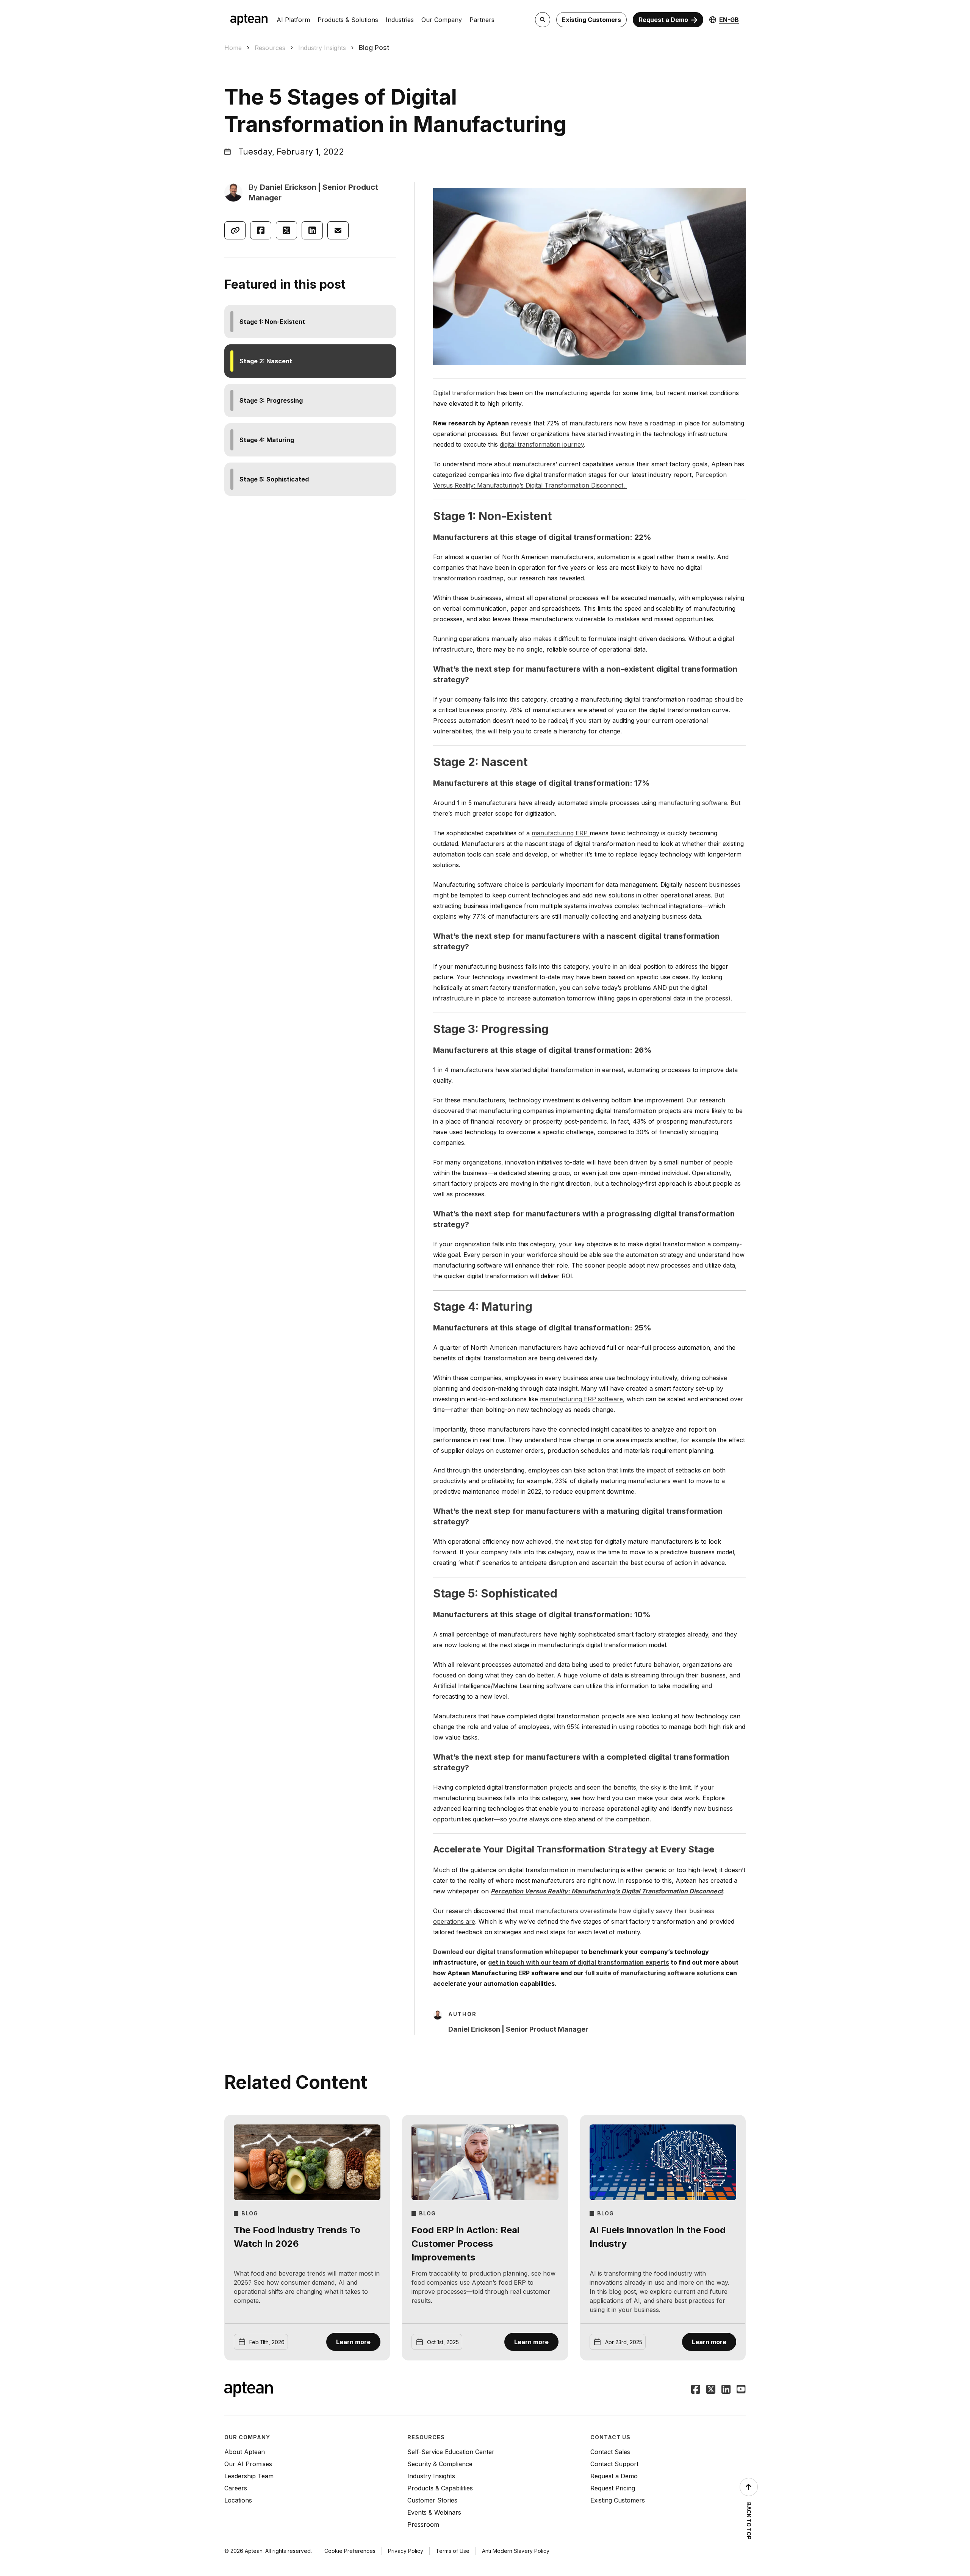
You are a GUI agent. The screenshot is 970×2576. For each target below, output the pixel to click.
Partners (482, 20)
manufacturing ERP (561, 833)
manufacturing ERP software (581, 1399)
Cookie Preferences (350, 2551)
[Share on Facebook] (261, 230)
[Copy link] (235, 230)
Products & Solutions (348, 20)
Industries (400, 20)
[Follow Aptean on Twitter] (711, 2390)
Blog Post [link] (374, 48)
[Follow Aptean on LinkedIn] (726, 2390)
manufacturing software (693, 803)
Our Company (442, 20)
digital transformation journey (542, 444)
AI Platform (293, 20)
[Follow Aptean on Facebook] (696, 2390)
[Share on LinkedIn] (312, 230)
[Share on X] (286, 230)
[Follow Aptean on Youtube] (741, 2390)
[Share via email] (338, 230)
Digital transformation (464, 393)
